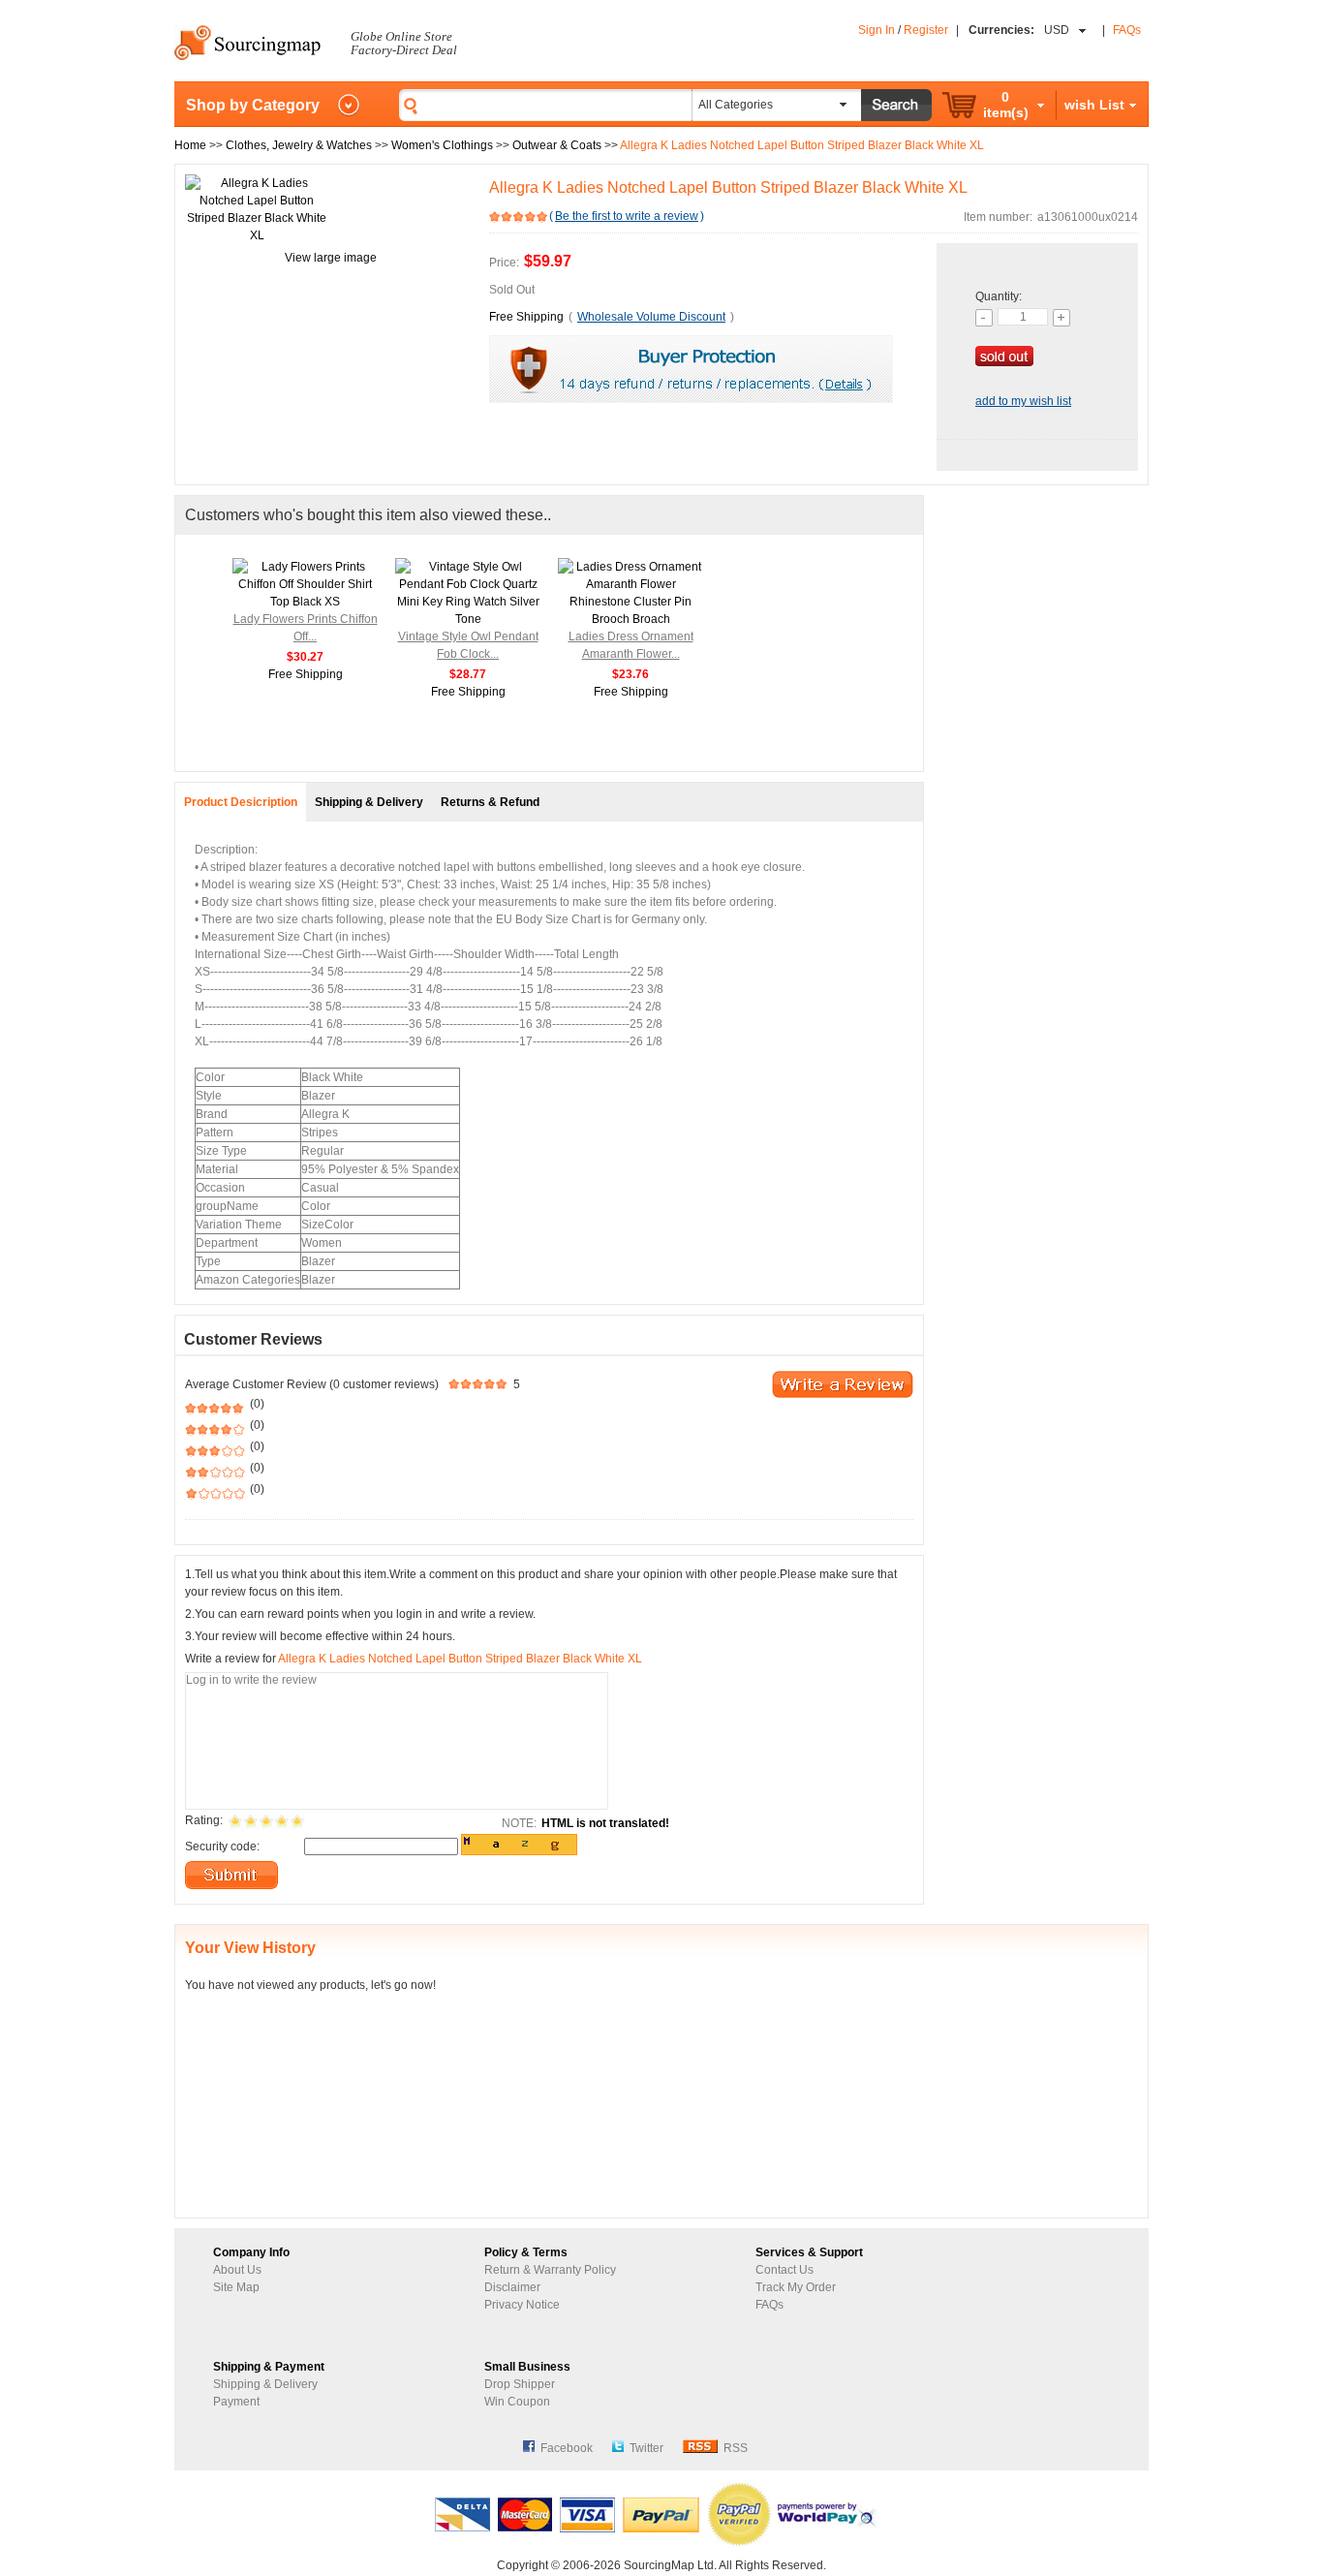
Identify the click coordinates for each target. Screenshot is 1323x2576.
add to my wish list (1023, 401)
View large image (331, 258)
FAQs (1127, 30)
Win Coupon (517, 2402)
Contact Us (785, 2270)
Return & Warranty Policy (550, 2270)
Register (926, 30)
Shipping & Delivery (265, 2384)
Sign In (877, 30)
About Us (237, 2270)
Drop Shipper (520, 2384)
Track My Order (796, 2287)
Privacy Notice (522, 2305)
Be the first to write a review (627, 216)
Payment (236, 2402)
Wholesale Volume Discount (651, 317)
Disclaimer (512, 2287)
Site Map (236, 2287)
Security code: (222, 1847)
